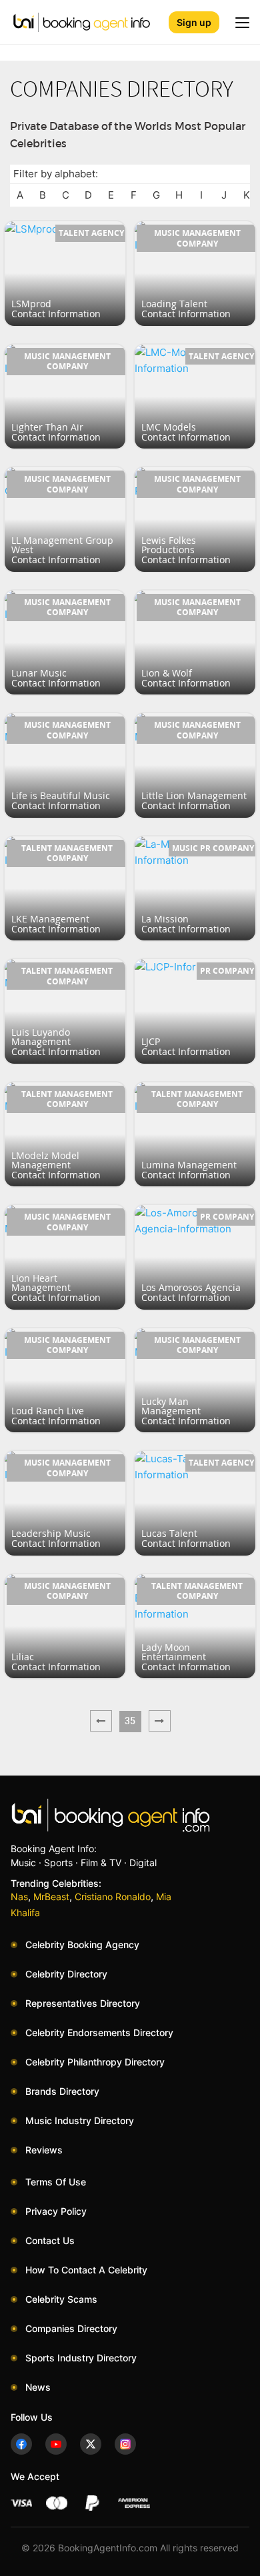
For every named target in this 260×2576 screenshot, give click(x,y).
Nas (19, 1897)
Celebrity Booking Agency (82, 1944)
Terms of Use (56, 2182)
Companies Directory (71, 2328)
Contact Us (50, 2240)
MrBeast (51, 1897)
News (38, 2387)
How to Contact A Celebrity (86, 2270)
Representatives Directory (83, 2003)
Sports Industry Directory (81, 2358)
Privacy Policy (56, 2211)
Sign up (194, 22)
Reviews (44, 2150)
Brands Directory (62, 2091)
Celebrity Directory (66, 1974)
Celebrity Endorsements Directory (99, 2032)
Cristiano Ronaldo (113, 1897)
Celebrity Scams (61, 2299)
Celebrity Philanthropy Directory (95, 2062)
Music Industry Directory (80, 2120)
